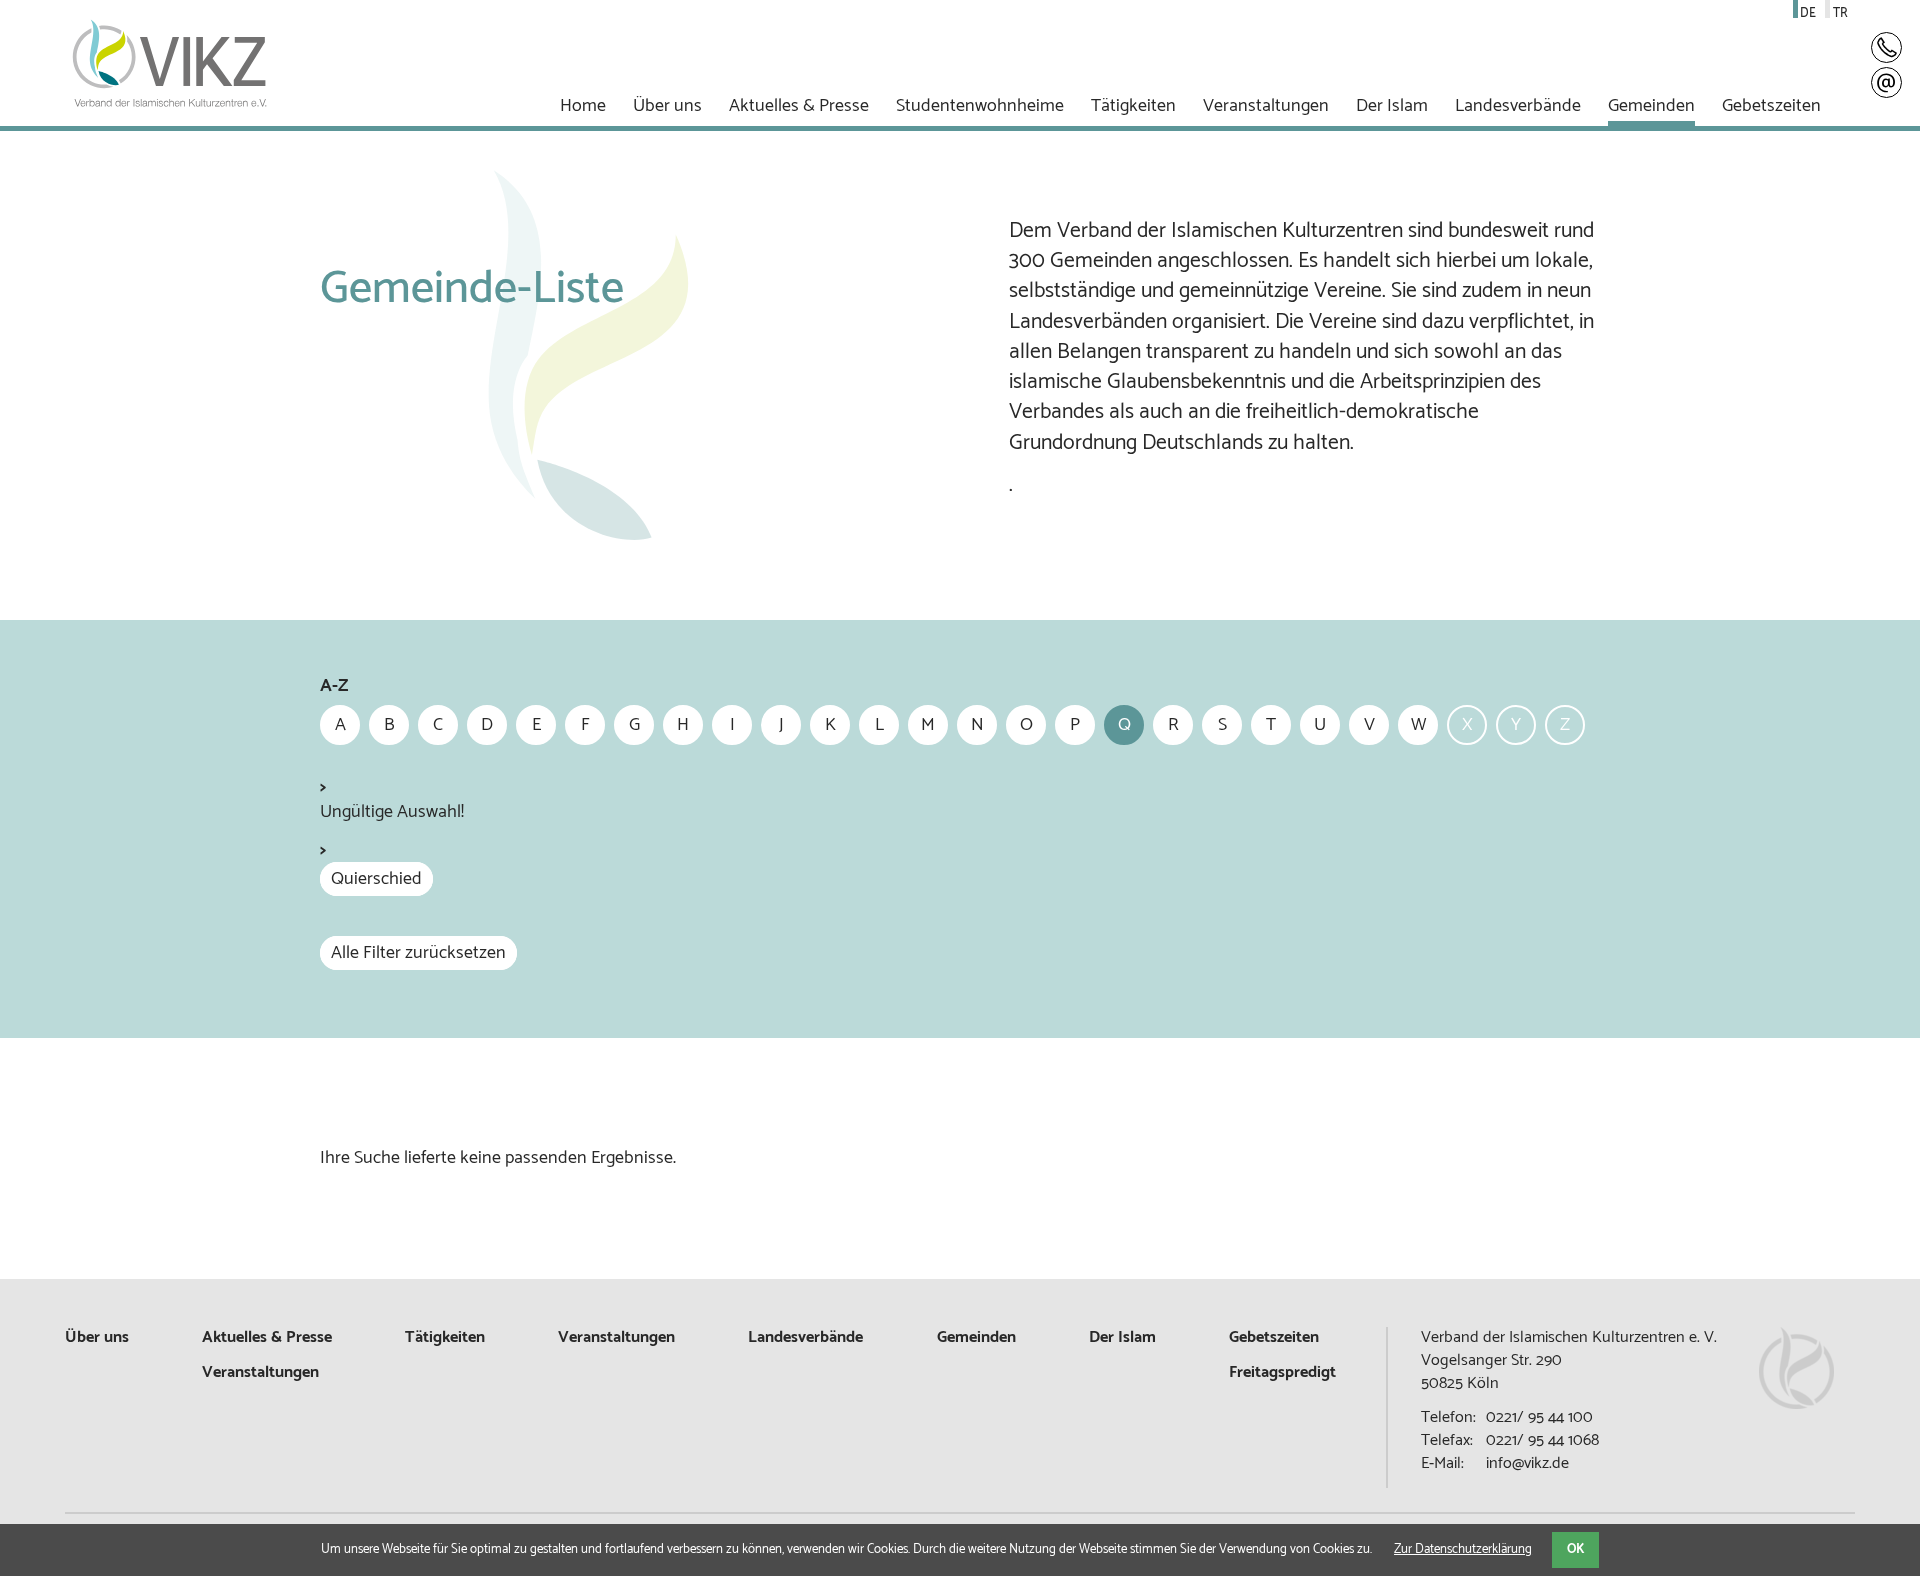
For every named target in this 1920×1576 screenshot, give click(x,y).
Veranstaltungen (616, 1337)
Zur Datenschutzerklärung (1463, 1549)
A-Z (334, 686)
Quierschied (376, 879)
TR (1840, 13)
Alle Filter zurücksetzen (418, 953)
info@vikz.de (1527, 1463)
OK (1575, 1549)
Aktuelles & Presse (267, 1337)
